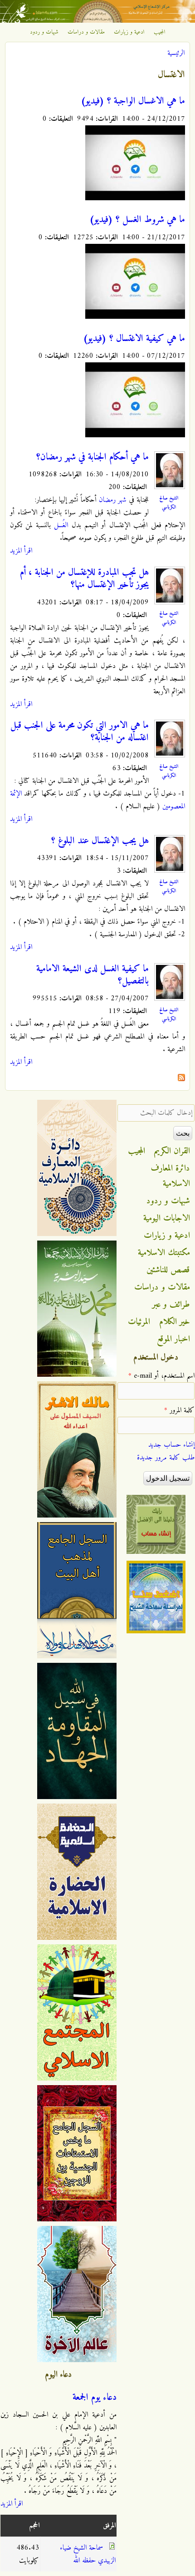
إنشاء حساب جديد (171, 1445)
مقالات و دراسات (86, 32)
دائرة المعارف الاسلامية (171, 1176)
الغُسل (61, 525)
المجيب (160, 32)
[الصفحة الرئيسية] (97, 21)
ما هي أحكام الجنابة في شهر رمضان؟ (93, 457)
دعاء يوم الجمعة (95, 2398)
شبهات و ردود (44, 32)
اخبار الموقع (173, 1339)
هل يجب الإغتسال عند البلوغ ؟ (100, 841)
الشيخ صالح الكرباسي (169, 503)
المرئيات (139, 1322)
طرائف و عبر (171, 1305)
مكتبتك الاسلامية (164, 1253)
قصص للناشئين (168, 1270)
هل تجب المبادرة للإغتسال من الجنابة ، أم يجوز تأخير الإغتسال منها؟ (84, 579)
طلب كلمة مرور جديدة (166, 1458)
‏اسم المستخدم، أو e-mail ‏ (161, 1376)
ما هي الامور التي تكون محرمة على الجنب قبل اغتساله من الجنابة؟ (80, 732)
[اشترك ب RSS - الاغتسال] (181, 1079)
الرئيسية (176, 53)
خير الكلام (175, 1322)
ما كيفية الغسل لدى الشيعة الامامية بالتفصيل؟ (93, 975)
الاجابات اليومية (167, 1218)
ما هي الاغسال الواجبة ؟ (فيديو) (133, 101)
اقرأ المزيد (21, 551)
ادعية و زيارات (129, 32)
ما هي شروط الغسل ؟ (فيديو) (137, 220)
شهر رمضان (113, 500)
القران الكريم (172, 1151)
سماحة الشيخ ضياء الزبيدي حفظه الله (88, 2554)
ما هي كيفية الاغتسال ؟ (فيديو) (134, 339)
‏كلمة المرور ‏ (179, 1410)
